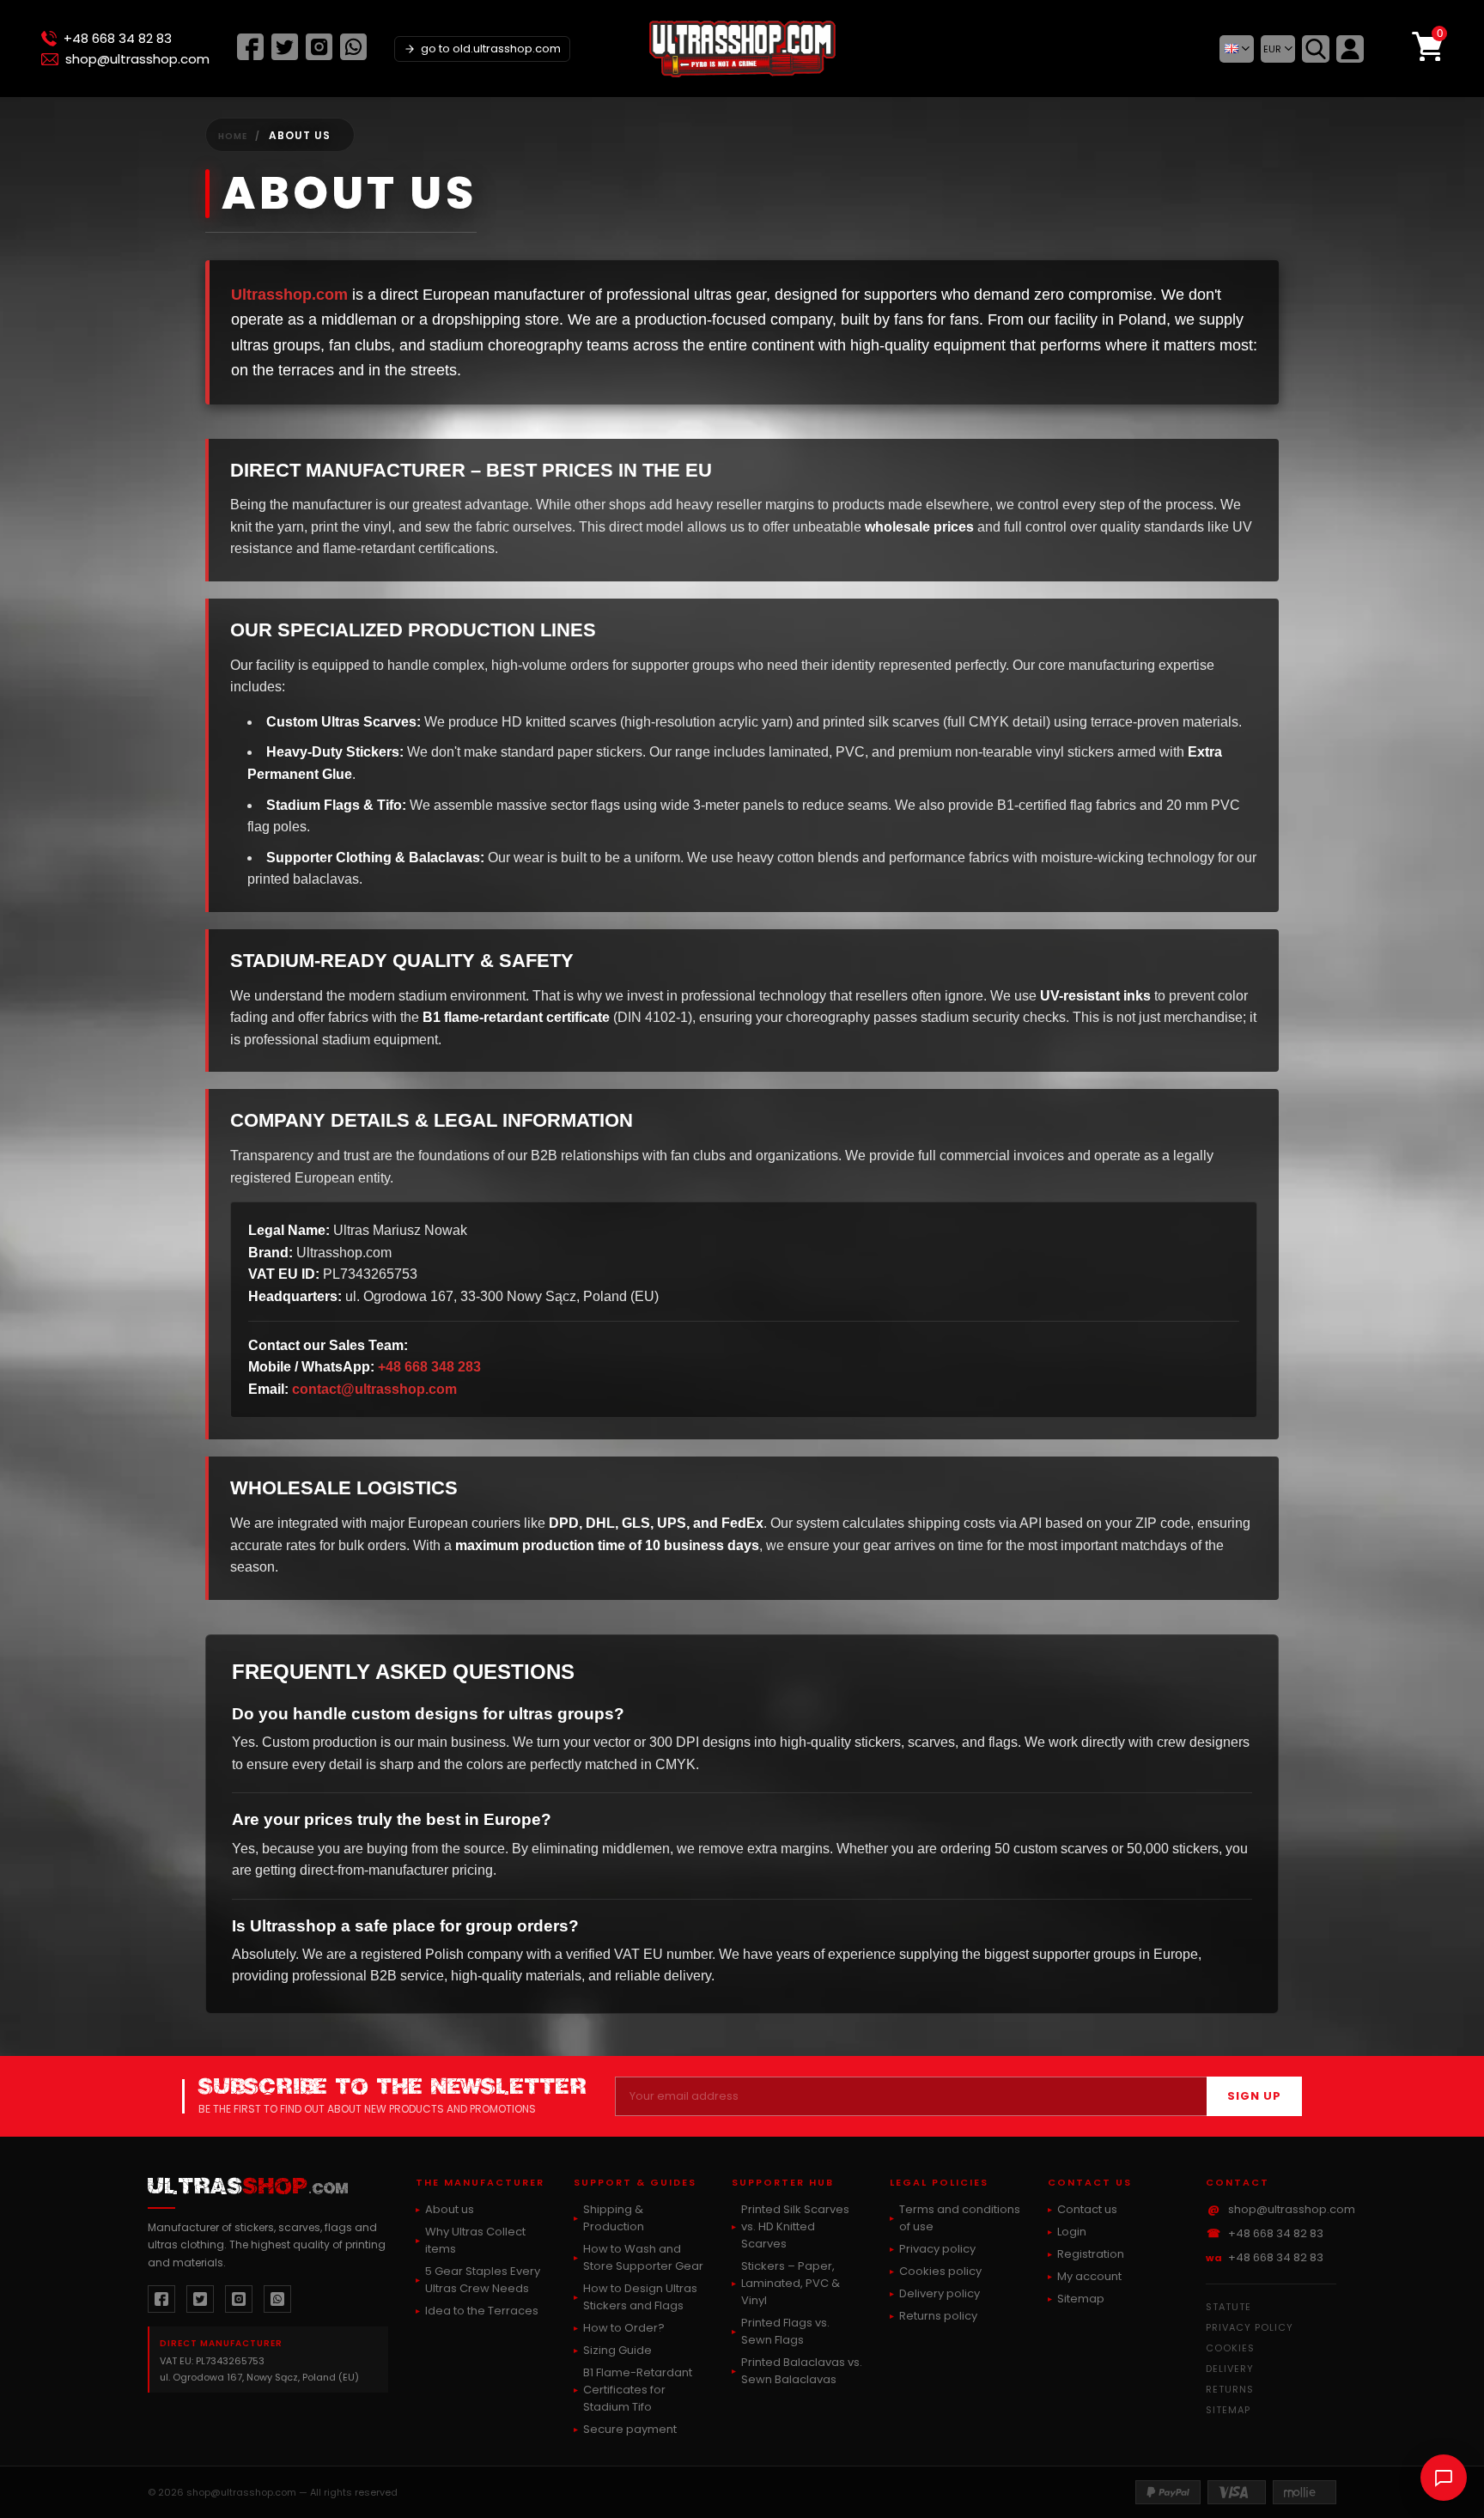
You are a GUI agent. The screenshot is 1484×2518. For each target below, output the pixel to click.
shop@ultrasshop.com (137, 59)
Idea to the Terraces (482, 2311)
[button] (1237, 49)
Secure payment (630, 2429)
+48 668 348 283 (429, 1367)
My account (1089, 2276)
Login (1072, 2232)
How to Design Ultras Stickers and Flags (640, 2297)
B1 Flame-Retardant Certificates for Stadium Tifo (638, 2390)
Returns (1230, 2389)
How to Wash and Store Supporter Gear (643, 2257)
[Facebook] (250, 55)
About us (450, 2209)
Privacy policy (937, 2249)
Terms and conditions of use (960, 2218)
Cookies (1230, 2348)
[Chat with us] (1444, 2478)
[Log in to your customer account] (1350, 49)
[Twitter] (285, 55)
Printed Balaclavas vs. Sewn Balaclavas (802, 2371)
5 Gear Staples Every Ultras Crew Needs (483, 2280)
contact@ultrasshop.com (374, 1389)
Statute (1229, 2307)
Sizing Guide (617, 2350)
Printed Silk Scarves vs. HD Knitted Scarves (795, 2226)
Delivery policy (940, 2293)
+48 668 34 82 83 (118, 39)
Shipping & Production (614, 2218)
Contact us (1087, 2209)
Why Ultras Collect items (475, 2240)
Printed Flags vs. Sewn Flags (785, 2331)
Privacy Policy (1250, 2327)
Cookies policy (940, 2271)
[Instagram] (319, 55)
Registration (1091, 2254)
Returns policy (938, 2316)
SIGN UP (1254, 2096)
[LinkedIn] (353, 55)
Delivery (1230, 2369)
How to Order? (624, 2328)
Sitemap (1081, 2299)
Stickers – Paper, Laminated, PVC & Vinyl (791, 2283)
